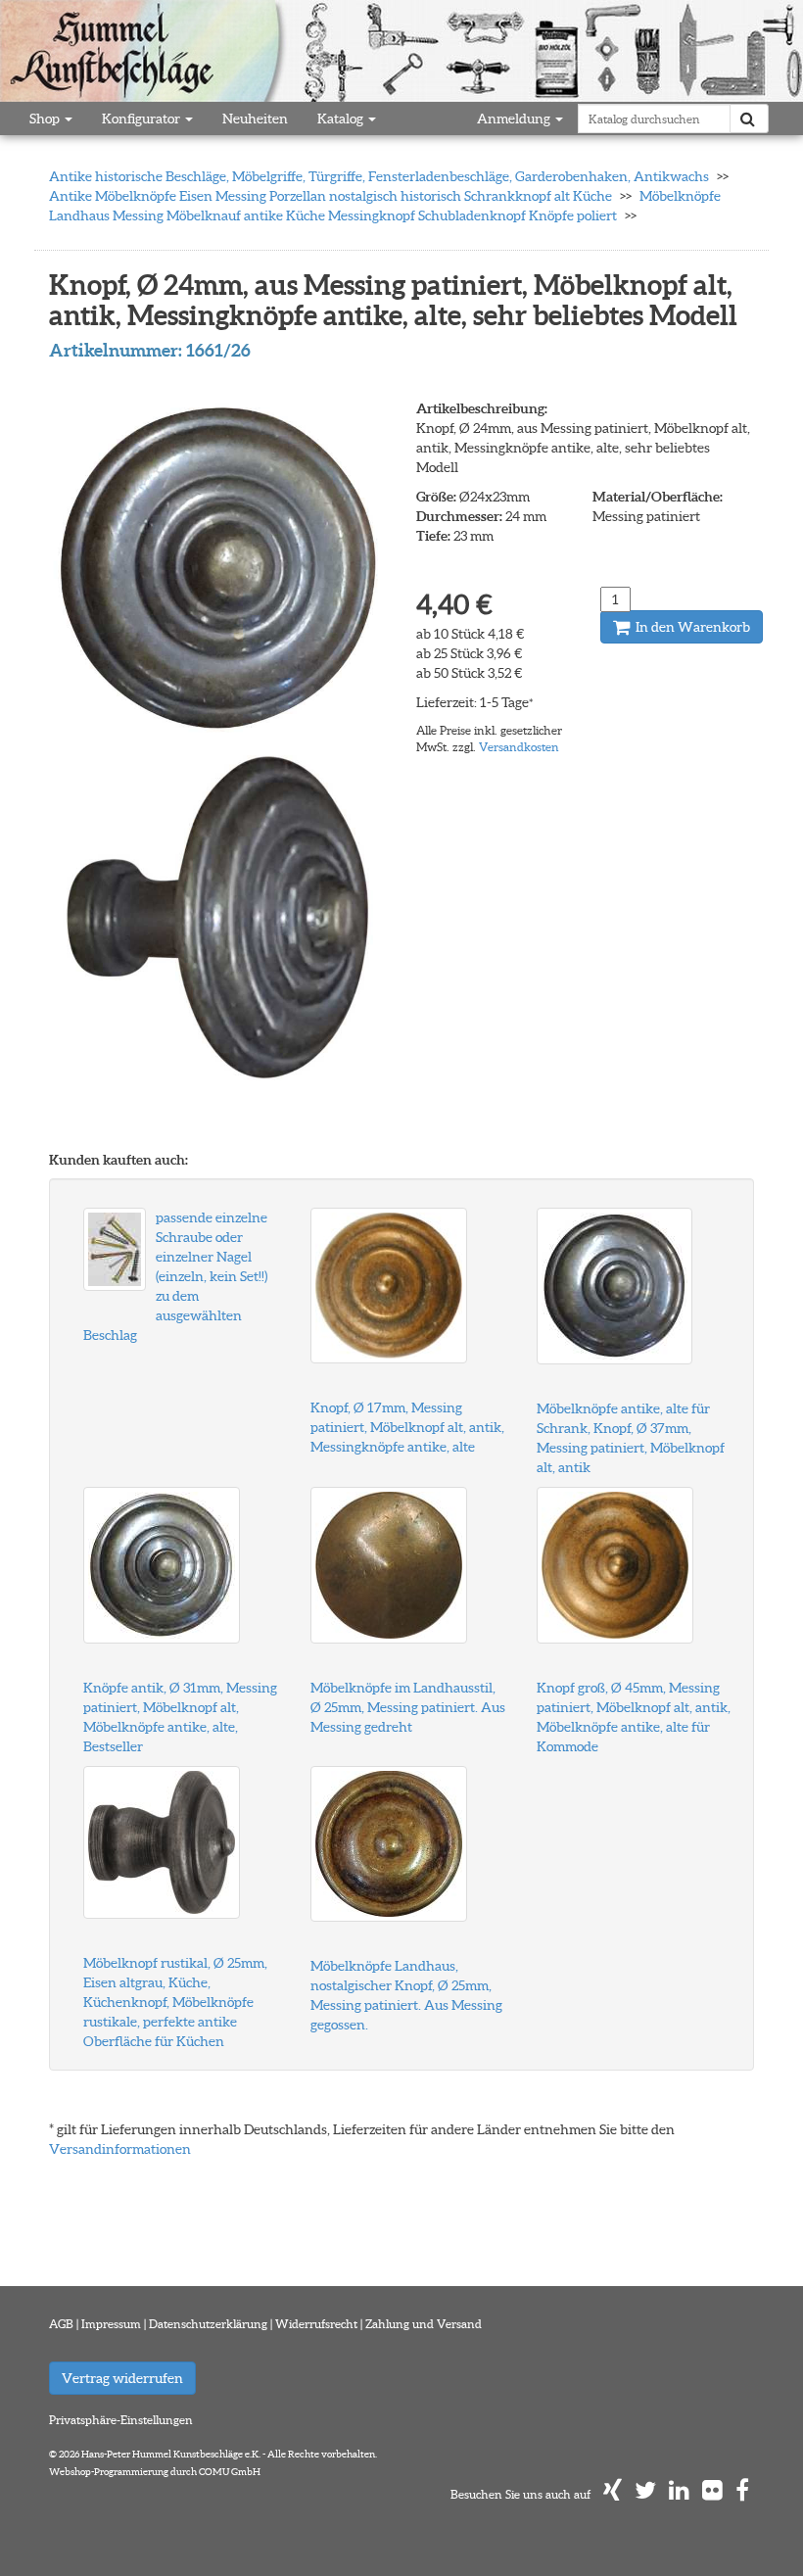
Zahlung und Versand (424, 2324)
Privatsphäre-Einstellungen (121, 2420)
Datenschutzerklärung (208, 2324)
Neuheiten (255, 119)
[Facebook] (742, 2494)
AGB (61, 2324)
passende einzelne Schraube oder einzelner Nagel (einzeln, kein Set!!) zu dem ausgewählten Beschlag (175, 1276)
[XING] (613, 2494)
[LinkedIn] (679, 2494)
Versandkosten (519, 747)
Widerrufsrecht (316, 2324)
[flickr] (712, 2494)
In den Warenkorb (691, 627)
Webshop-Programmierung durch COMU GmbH (155, 2472)
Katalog (342, 119)
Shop (46, 119)
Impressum (111, 2324)
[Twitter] (645, 2494)
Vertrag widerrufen (122, 2378)
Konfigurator (142, 119)
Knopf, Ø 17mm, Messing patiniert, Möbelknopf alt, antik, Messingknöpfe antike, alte (407, 1427)
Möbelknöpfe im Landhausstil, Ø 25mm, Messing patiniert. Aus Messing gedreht (408, 1707)
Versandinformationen (120, 2149)
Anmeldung (515, 119)
